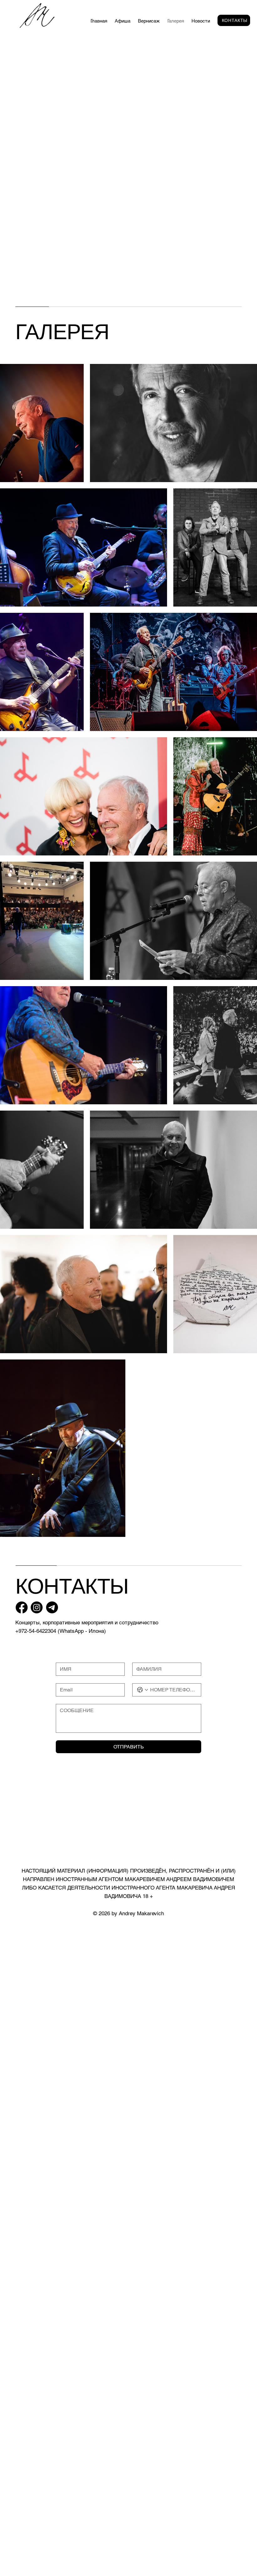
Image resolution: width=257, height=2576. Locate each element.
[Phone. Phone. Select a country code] (143, 1690)
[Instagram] (37, 1607)
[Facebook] (22, 1607)
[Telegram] (52, 1607)
